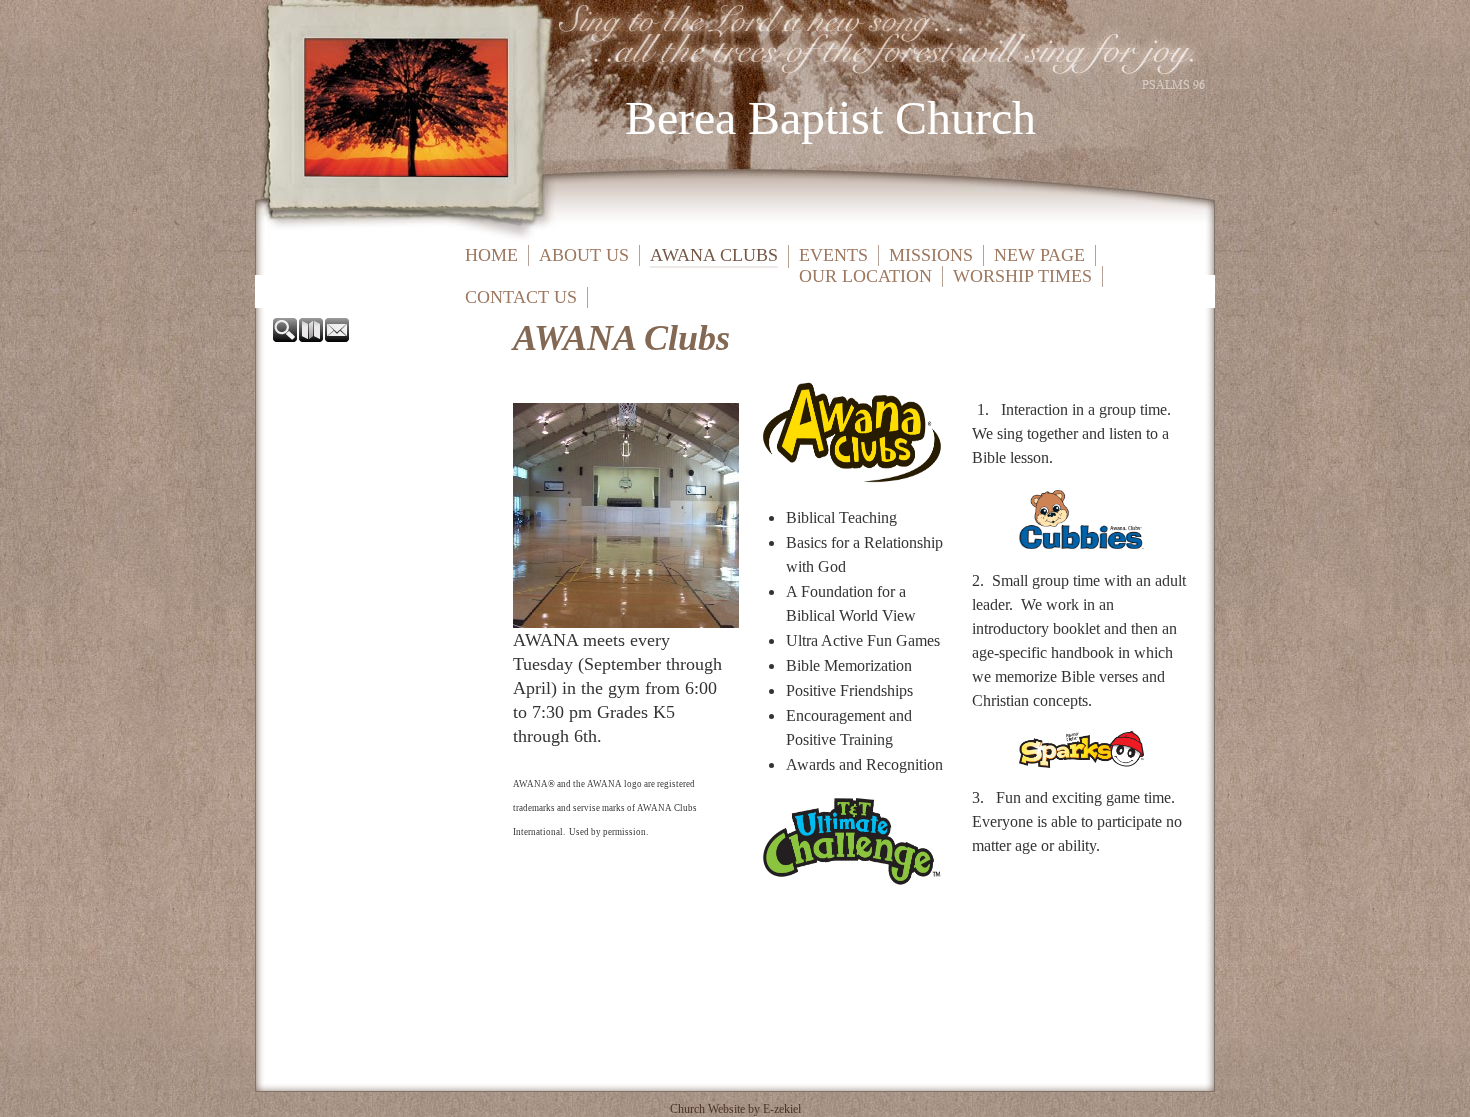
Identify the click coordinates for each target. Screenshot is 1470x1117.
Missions (931, 255)
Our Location (865, 276)
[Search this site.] (286, 336)
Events (833, 255)
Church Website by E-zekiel (735, 1109)
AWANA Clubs (714, 255)
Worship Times (1022, 276)
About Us (584, 255)
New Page (1039, 255)
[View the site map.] (312, 336)
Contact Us (521, 297)
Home (491, 255)
